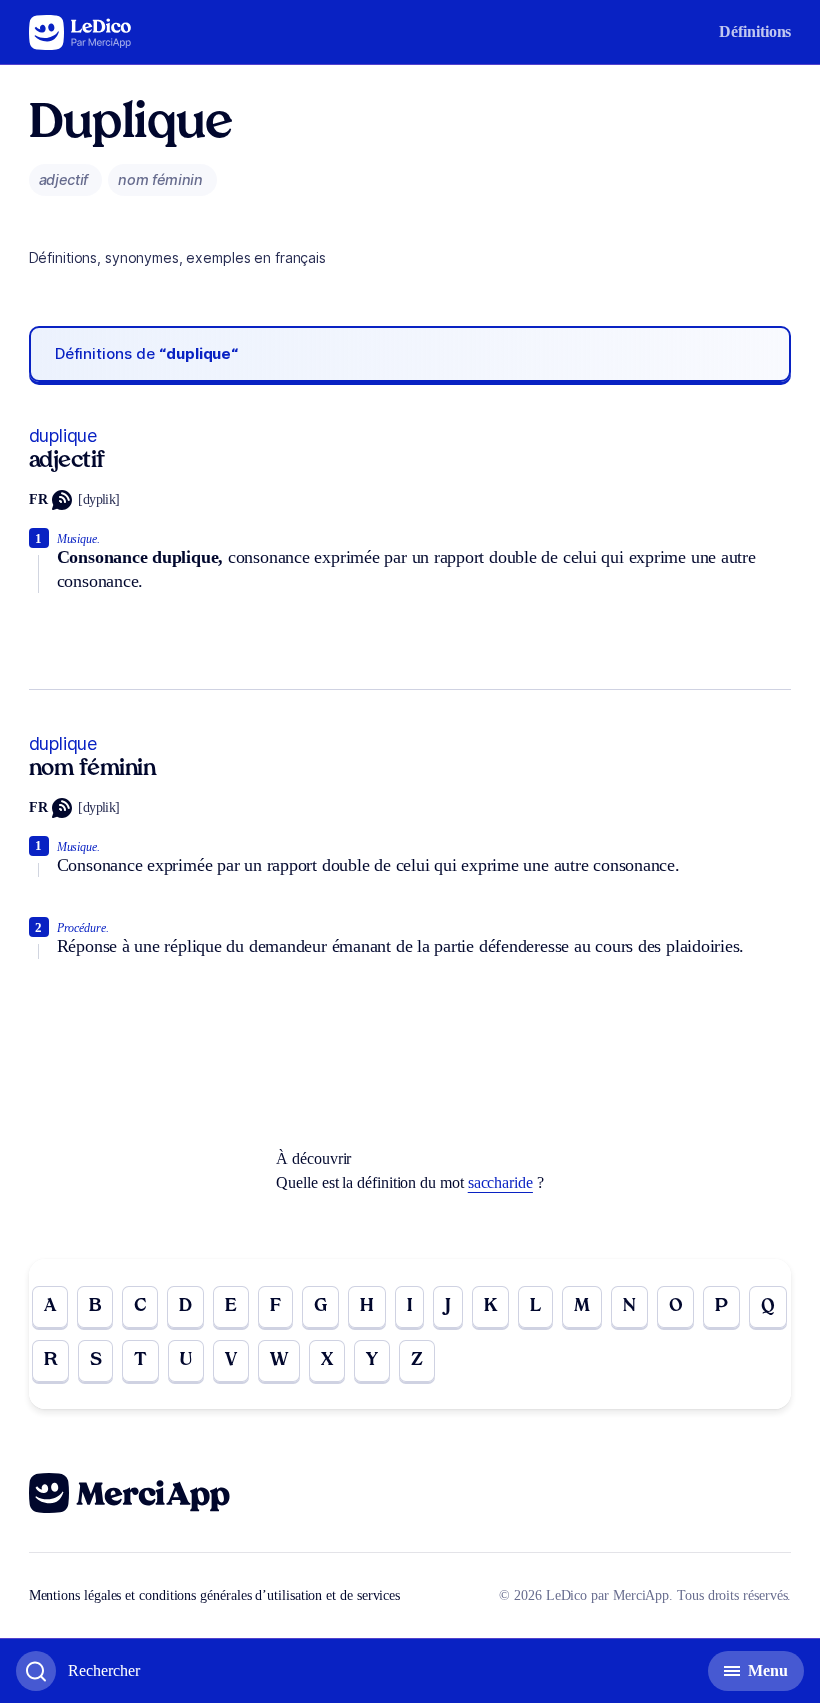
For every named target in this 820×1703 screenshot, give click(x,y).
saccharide (500, 1182)
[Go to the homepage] (80, 32)
